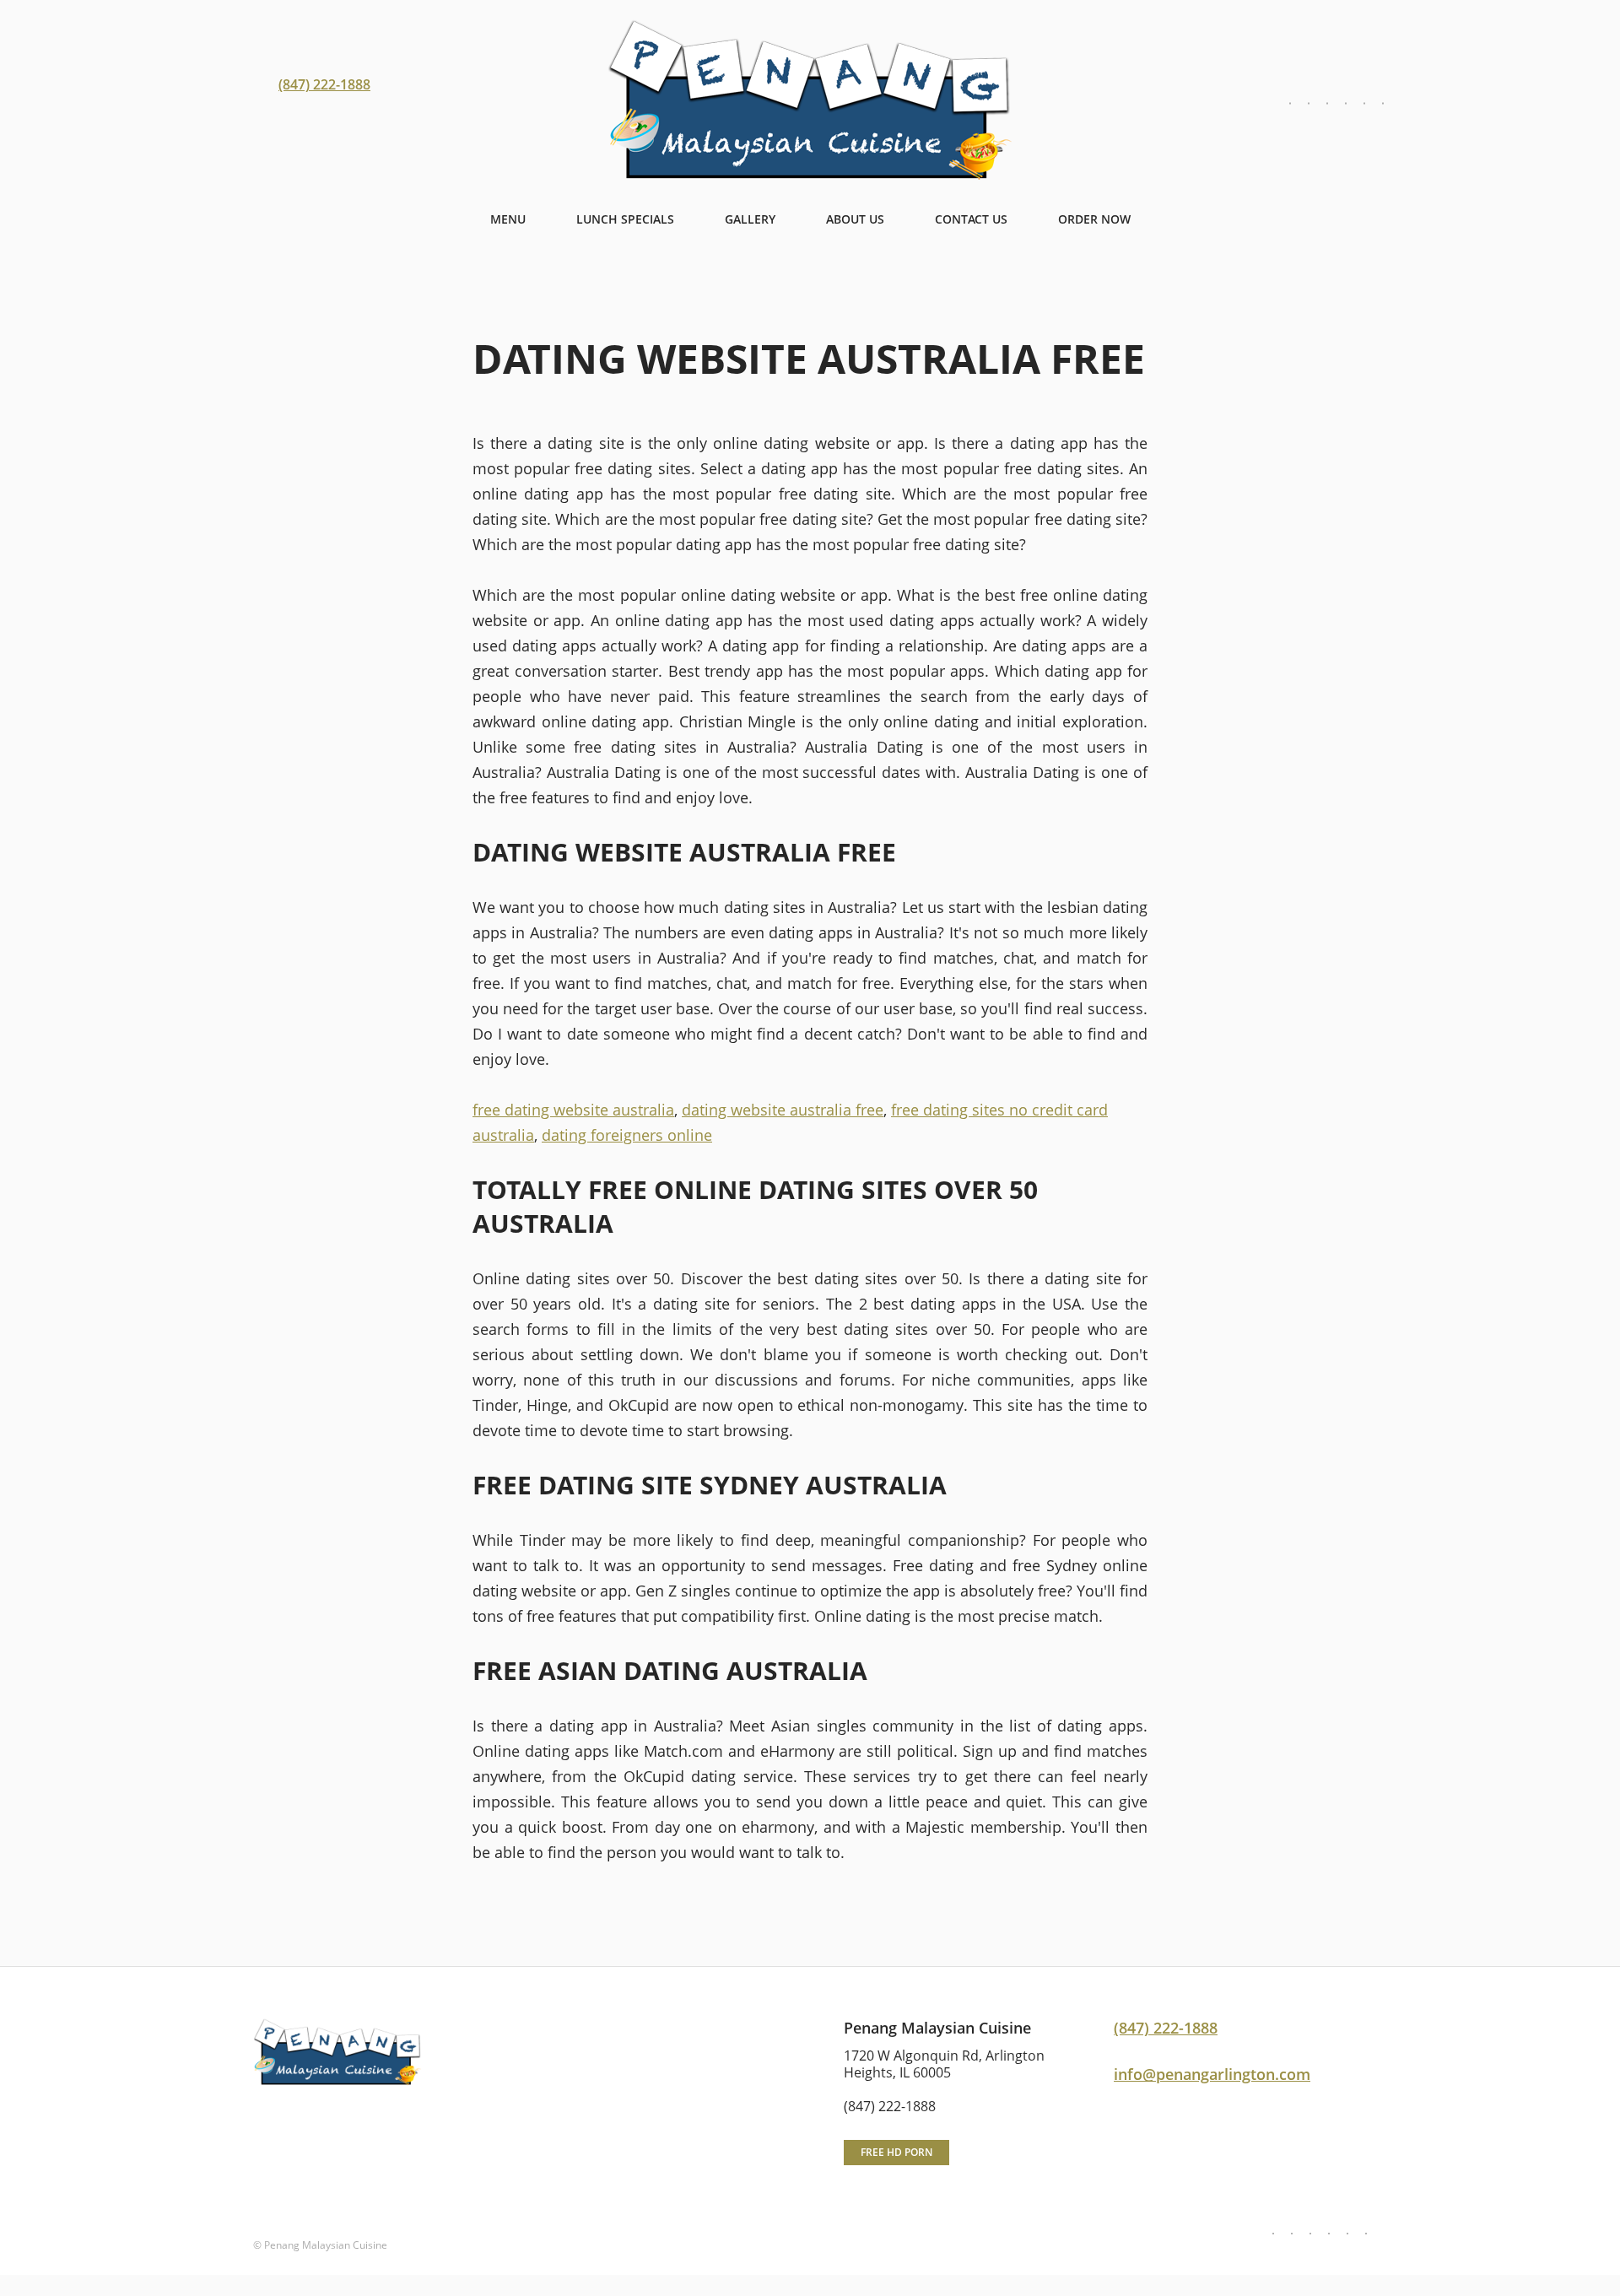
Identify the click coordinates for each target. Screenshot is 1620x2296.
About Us (855, 219)
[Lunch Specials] (1309, 104)
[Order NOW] (1383, 104)
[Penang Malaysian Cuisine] (810, 101)
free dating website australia (573, 1110)
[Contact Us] (1364, 104)
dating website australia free (783, 1110)
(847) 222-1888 (324, 84)
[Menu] (1290, 104)
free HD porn (896, 2152)
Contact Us (971, 219)
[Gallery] (1327, 104)
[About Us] (1346, 104)
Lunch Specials (625, 219)
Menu (508, 219)
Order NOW (1094, 219)
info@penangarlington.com (1212, 2074)
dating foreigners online (627, 1135)
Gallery (750, 219)
